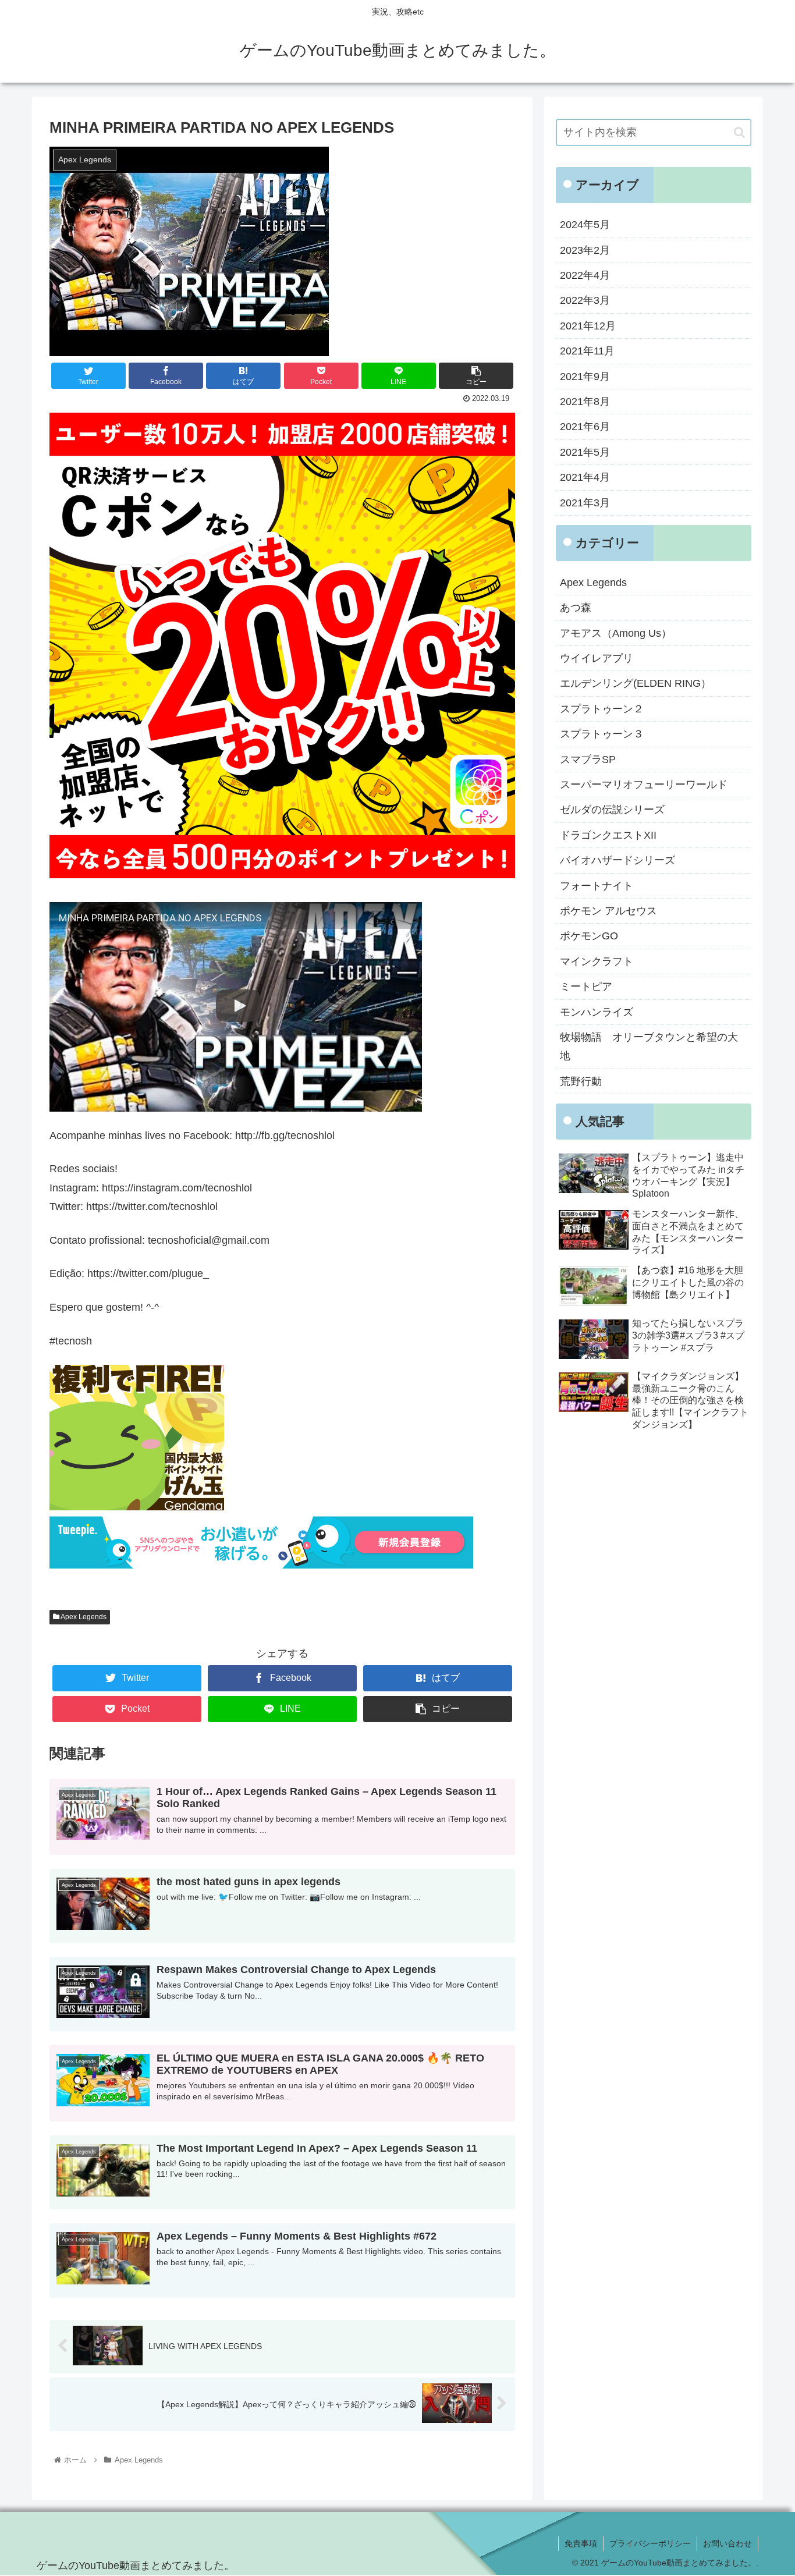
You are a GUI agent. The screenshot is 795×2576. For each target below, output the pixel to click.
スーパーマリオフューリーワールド (644, 785)
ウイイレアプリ (597, 658)
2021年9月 (585, 377)
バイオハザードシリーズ (617, 860)
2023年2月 (585, 250)
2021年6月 (585, 427)
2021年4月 (585, 477)
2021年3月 (585, 503)
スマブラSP (588, 760)
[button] (739, 132)
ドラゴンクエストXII (608, 835)
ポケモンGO (589, 936)
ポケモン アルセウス (608, 911)
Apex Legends (83, 1617)
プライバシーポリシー (650, 2543)
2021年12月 (588, 326)
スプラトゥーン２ (602, 709)
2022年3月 (585, 300)
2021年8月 (585, 402)
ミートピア (586, 987)
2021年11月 (587, 351)
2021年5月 (585, 452)
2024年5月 (585, 225)
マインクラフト (597, 961)
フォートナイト (597, 886)
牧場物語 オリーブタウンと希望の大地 (649, 1046)
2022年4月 (585, 275)
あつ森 (576, 608)
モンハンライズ (597, 1012)
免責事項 (581, 2543)
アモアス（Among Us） (616, 633)
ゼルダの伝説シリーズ (612, 810)
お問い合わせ (727, 2543)
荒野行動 (581, 1081)
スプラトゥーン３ (602, 734)
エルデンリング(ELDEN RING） (636, 683)
